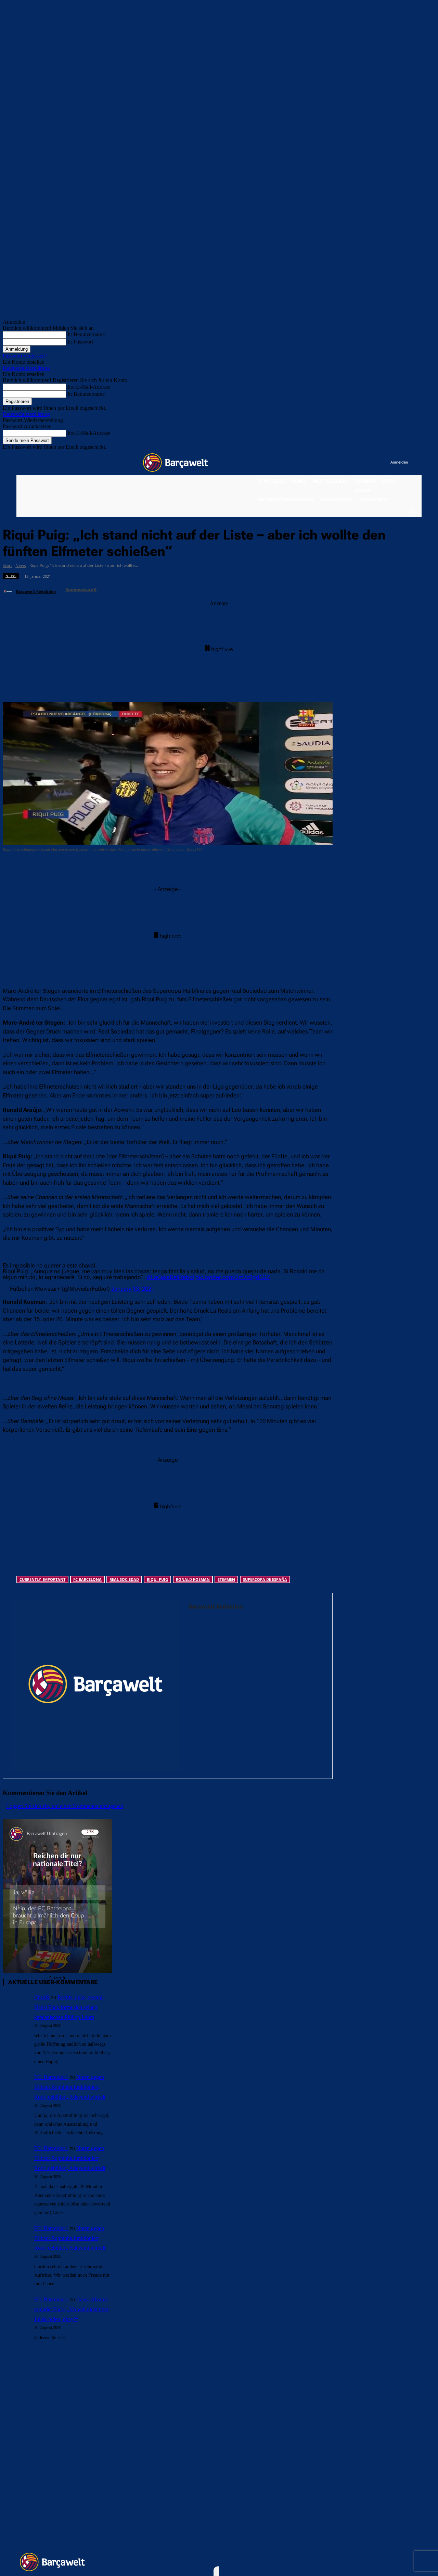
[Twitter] (371, 463)
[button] (412, 511)
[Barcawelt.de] (176, 463)
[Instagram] (357, 463)
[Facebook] (343, 463)
